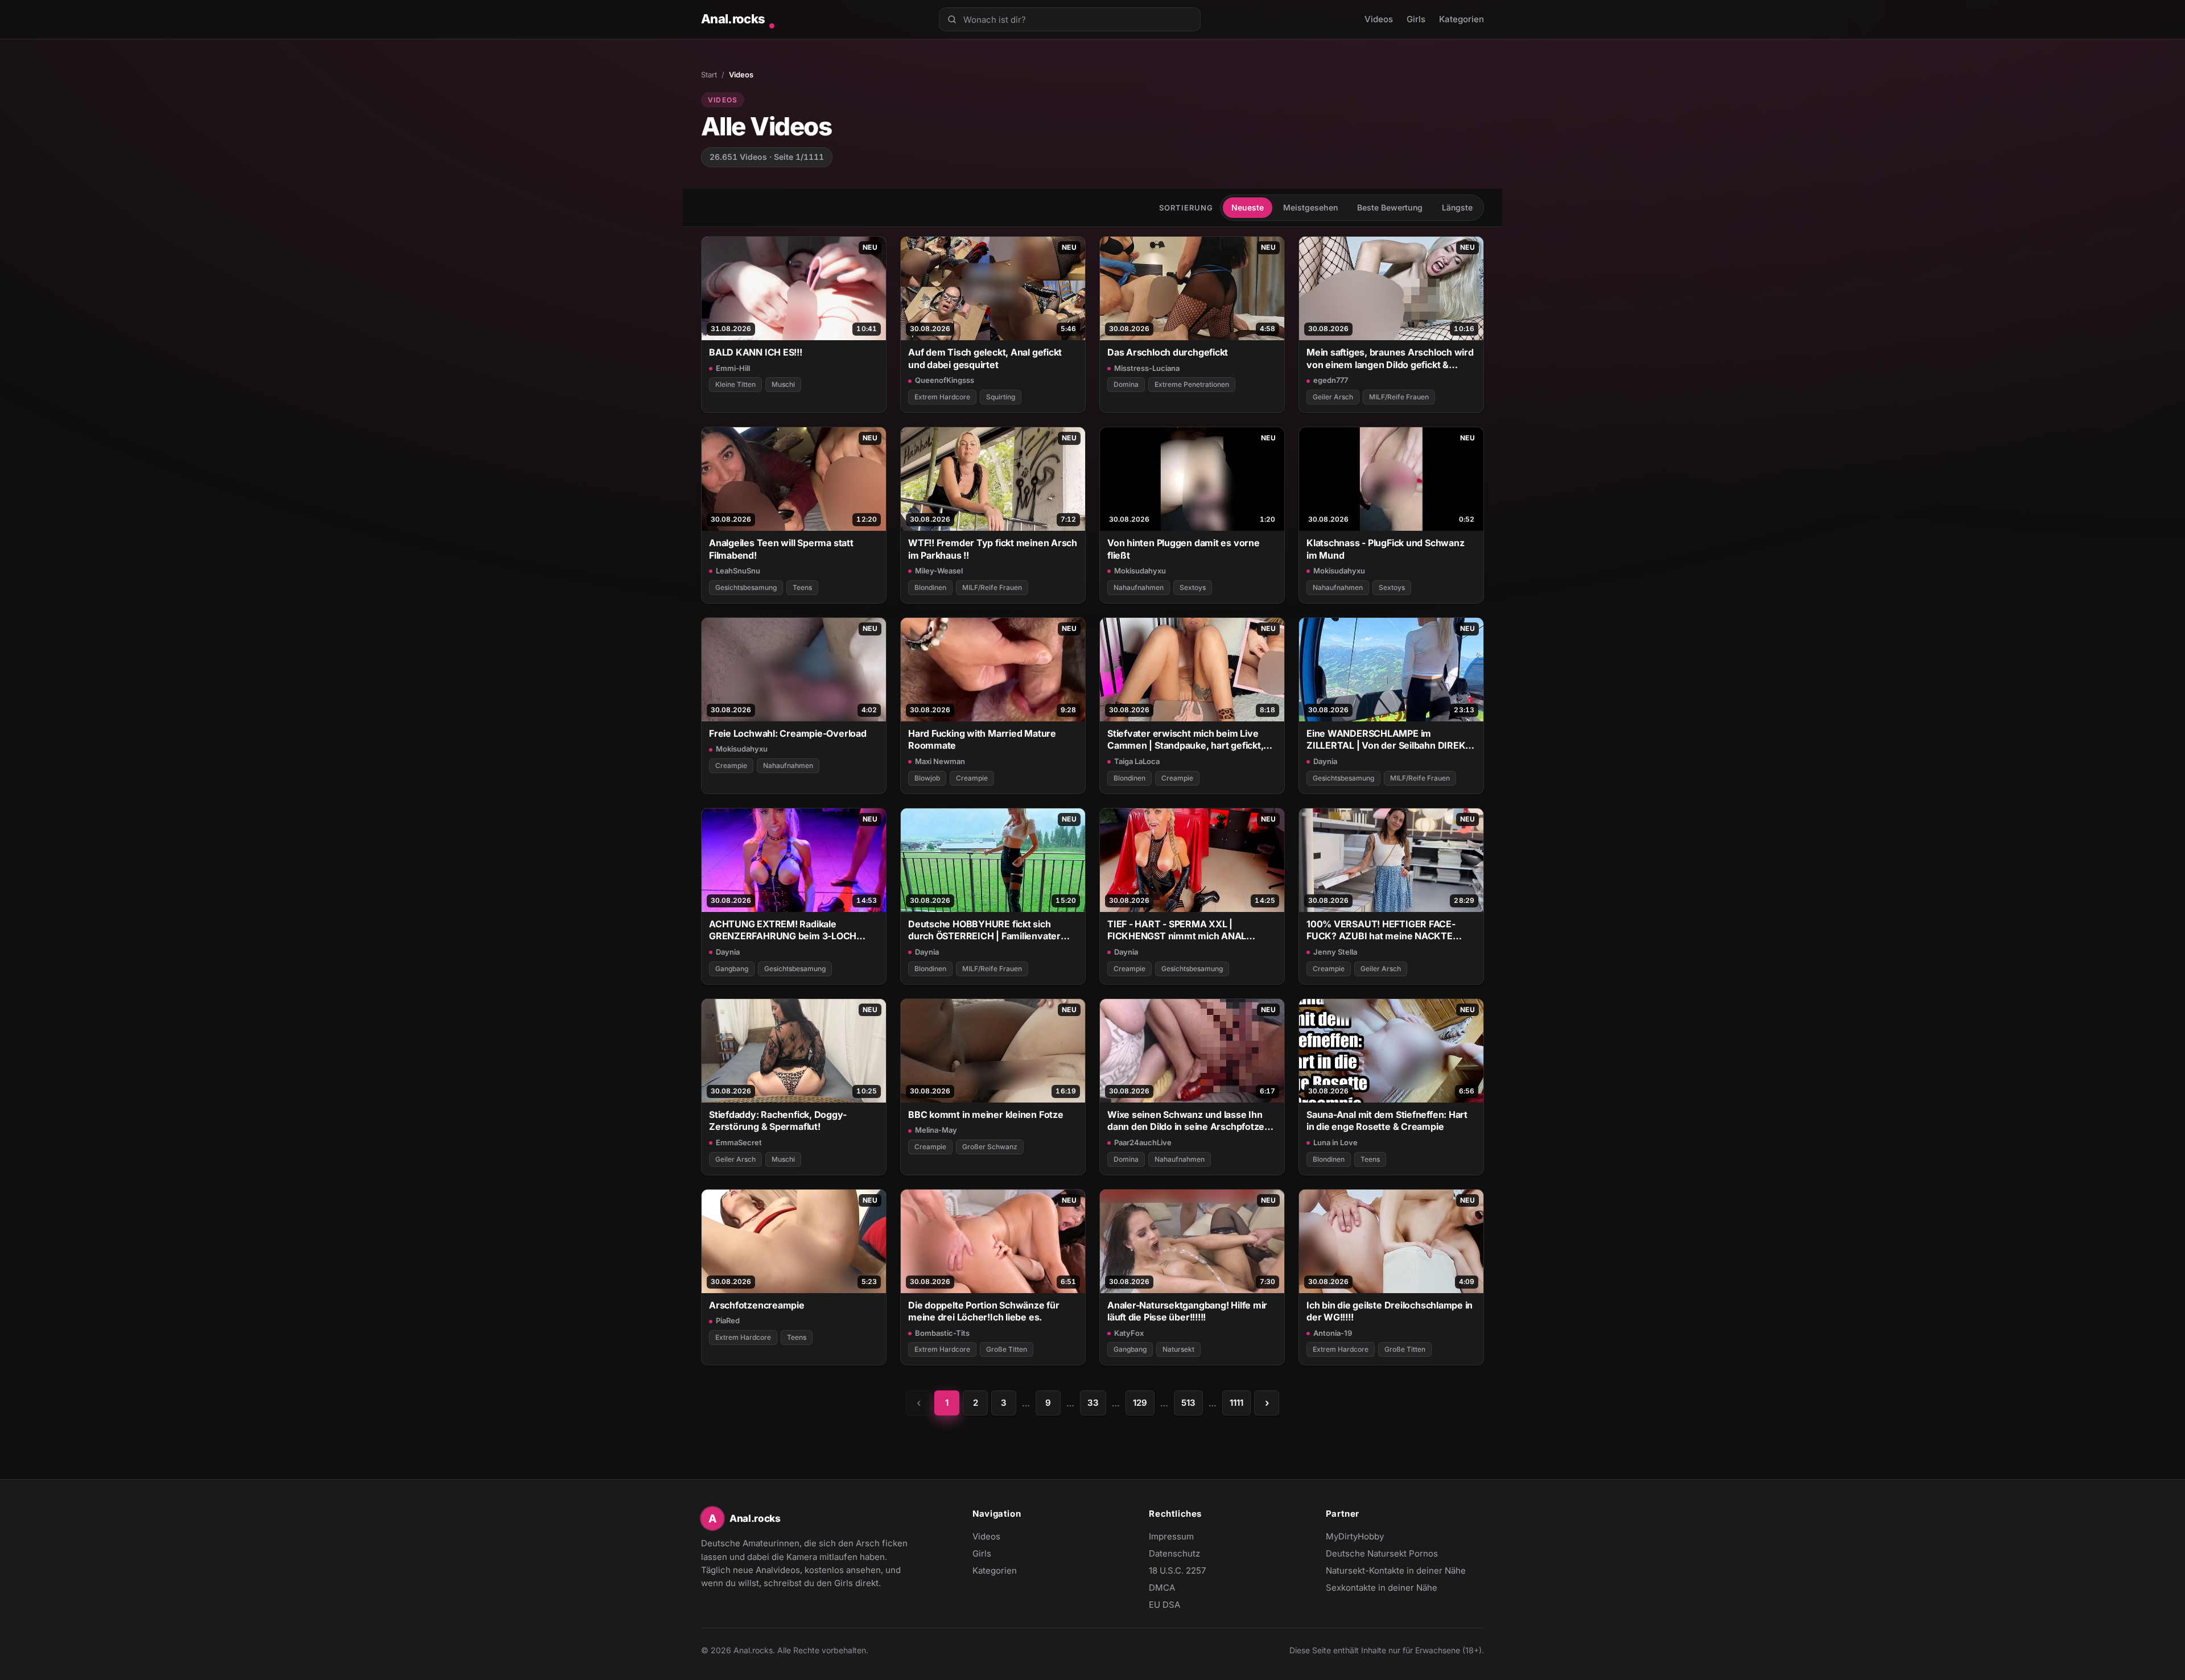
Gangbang (732, 969)
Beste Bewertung (1390, 207)
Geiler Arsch (1333, 397)
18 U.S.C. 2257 (1177, 1570)
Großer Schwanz (990, 1147)
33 (1093, 1403)
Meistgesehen (1310, 207)
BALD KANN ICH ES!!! (756, 352)
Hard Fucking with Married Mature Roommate (982, 739)
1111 (1236, 1403)
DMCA (1162, 1588)
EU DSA (1164, 1605)
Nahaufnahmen (1139, 587)
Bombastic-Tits (942, 1333)
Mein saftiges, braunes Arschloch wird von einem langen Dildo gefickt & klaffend (1390, 359)
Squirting (1001, 397)
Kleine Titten (735, 384)
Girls (1416, 19)
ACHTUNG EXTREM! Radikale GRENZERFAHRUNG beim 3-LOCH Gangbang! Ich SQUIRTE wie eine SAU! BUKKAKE (792, 930)
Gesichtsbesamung (746, 587)
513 (1188, 1403)
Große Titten (1007, 1349)
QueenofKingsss (945, 380)
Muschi (783, 384)
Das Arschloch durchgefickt (1168, 352)
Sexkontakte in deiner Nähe (1382, 1588)
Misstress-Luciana (1147, 368)
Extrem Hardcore (942, 397)
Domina (1126, 384)
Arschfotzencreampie (757, 1305)
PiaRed (728, 1320)
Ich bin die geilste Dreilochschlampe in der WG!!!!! (1390, 1311)
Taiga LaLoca (1137, 761)
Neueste (1248, 207)
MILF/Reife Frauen (1399, 397)
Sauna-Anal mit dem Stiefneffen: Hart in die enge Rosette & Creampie (1387, 1120)
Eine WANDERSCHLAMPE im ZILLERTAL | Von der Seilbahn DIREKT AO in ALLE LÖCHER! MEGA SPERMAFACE (1389, 740)
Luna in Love (1335, 1142)
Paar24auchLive (1143, 1142)
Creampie (731, 765)
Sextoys (1193, 587)
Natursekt (1178, 1349)
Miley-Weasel (939, 571)
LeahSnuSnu (738, 571)
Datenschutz (1174, 1553)
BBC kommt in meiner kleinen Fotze (986, 1115)
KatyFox (1129, 1333)
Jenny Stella (1335, 952)
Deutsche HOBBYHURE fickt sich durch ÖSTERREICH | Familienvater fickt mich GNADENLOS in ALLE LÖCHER (984, 930)
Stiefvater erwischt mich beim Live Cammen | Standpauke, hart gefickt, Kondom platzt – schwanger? (1185, 740)
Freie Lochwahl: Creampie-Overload (788, 733)
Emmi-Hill (733, 368)
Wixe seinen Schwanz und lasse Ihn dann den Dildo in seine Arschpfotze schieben (1186, 1121)
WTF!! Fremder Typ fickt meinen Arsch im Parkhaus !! (993, 549)
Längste (1457, 207)
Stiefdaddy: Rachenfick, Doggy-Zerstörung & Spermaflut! (778, 1120)
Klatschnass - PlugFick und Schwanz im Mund (1385, 549)
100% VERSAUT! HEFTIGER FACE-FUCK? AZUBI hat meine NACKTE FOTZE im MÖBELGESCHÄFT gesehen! (1390, 930)
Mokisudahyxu (1140, 571)
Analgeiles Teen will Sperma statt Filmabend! (781, 549)
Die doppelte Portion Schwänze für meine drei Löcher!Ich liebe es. (984, 1311)
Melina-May (936, 1130)
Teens (802, 587)
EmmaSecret (739, 1142)
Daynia (1325, 761)
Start (709, 75)
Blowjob (927, 778)
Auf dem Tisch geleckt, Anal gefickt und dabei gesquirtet (985, 358)
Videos (1379, 19)
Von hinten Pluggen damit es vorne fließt (1184, 549)
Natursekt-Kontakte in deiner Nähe (1396, 1571)
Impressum (1171, 1536)
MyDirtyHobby (1377, 1537)
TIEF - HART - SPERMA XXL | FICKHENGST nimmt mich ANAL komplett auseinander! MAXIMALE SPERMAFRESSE (1182, 930)
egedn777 (1331, 380)
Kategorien (1462, 19)
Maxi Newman (940, 761)
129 (1140, 1403)
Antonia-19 (1333, 1333)
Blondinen (930, 587)
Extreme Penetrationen (1192, 384)
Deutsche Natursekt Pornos (1382, 1554)
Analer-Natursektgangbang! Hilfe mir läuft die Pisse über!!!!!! (1187, 1311)
